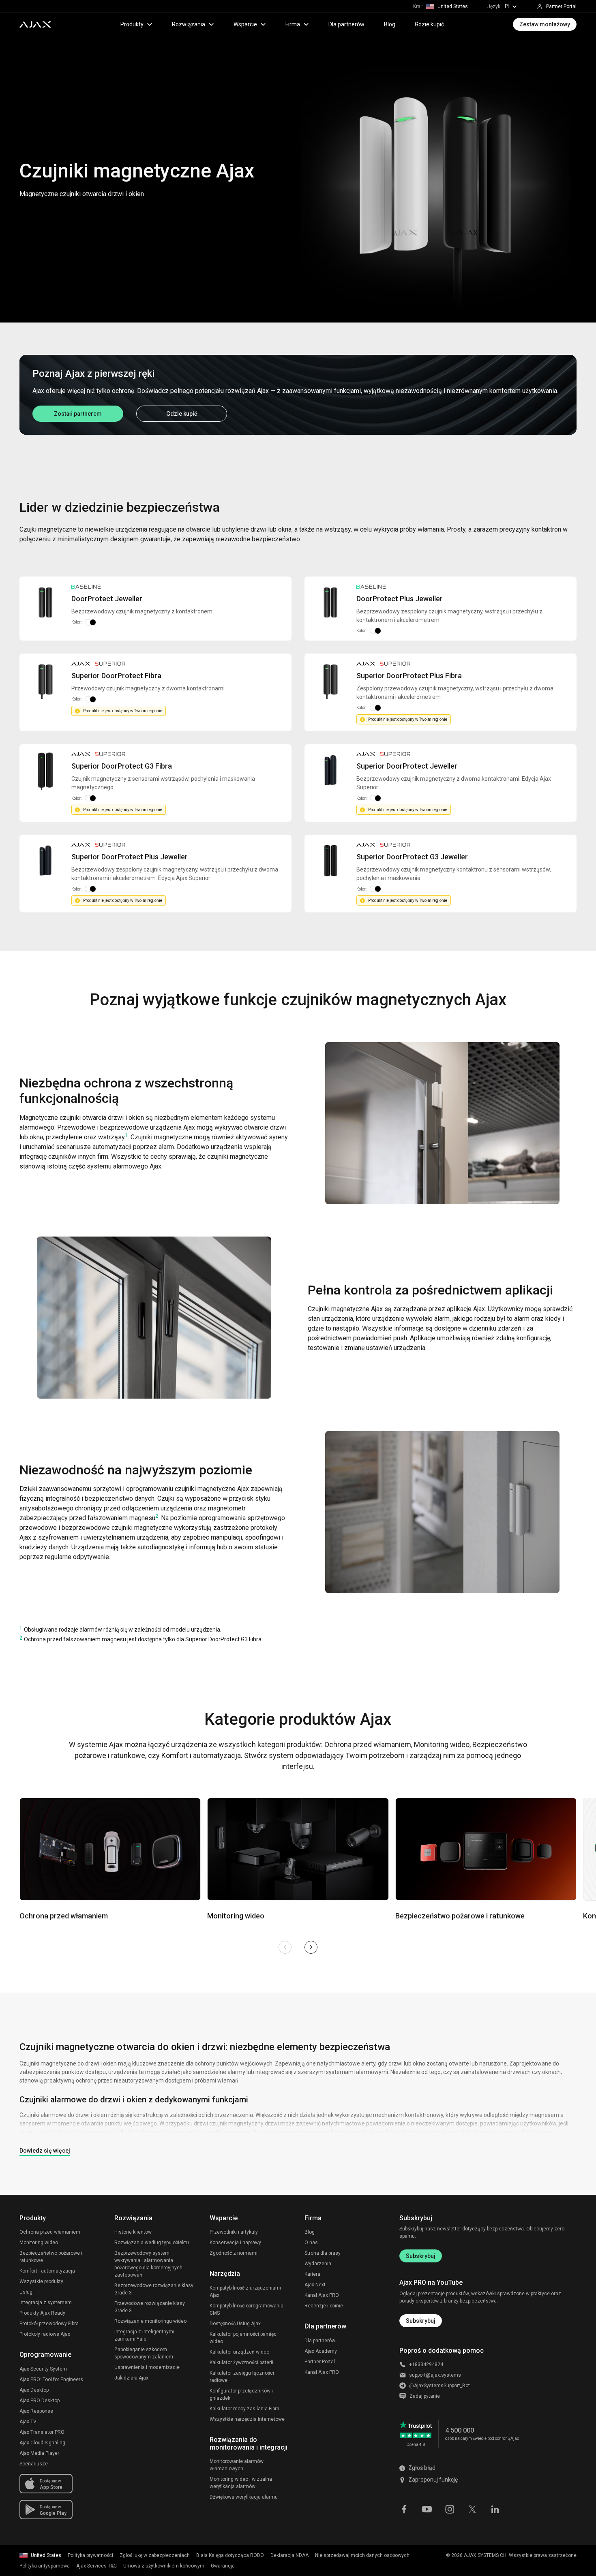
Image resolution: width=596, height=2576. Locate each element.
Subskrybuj (421, 2256)
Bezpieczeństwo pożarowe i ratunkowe (51, 2257)
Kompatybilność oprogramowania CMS (247, 2309)
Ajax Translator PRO (42, 2432)
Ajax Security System (43, 2369)
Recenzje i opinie (324, 2306)
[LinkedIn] (495, 2509)
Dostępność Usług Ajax (235, 2324)
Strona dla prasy (323, 2253)
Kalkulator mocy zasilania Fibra (244, 2409)
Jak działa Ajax (131, 2378)
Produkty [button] (132, 24)
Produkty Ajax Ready (42, 2313)
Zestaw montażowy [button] (545, 24)
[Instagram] (450, 2509)
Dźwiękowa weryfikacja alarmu (244, 2497)
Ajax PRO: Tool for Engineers (51, 2379)
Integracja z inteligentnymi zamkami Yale (144, 2335)
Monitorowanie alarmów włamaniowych (237, 2465)
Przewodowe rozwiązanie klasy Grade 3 (150, 2307)
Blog (390, 24)
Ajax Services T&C (96, 2566)
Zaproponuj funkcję (433, 2480)
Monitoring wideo (39, 2243)
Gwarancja (223, 2566)
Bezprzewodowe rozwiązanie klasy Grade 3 (154, 2289)
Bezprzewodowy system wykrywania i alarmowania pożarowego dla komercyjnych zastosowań (148, 2264)
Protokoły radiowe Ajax (45, 2334)
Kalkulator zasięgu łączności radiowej (242, 2377)
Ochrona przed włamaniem (50, 2232)
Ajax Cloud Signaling (42, 2443)
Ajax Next (315, 2285)
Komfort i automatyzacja (47, 2271)
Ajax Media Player (39, 2453)
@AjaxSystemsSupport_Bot (439, 2386)
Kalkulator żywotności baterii (241, 2362)
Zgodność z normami (234, 2253)
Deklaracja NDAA (289, 2555)
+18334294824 (426, 2365)
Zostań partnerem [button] (78, 414)
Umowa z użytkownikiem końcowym (164, 2566)
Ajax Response (36, 2411)
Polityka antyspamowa (45, 2566)
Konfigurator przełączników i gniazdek (241, 2394)
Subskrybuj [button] (421, 2321)
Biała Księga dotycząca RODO (230, 2555)
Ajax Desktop (34, 2390)
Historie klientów (133, 2232)
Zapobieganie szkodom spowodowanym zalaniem (144, 2353)
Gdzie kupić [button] (182, 414)
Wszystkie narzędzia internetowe (247, 2419)
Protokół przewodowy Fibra (49, 2324)
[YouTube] (427, 2509)
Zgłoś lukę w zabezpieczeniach (155, 2555)
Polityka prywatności (90, 2555)
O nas (311, 2243)
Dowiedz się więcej (45, 2151)
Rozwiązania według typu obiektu (152, 2243)
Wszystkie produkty (41, 2281)
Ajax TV (28, 2422)
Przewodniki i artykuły (234, 2232)
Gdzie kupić (429, 24)
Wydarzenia (318, 2264)
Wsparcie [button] (245, 24)
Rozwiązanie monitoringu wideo (150, 2321)
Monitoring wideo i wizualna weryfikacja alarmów (241, 2483)
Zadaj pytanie (425, 2396)
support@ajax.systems (435, 2375)
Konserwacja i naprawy (235, 2243)
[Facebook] (404, 2509)
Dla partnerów (346, 24)
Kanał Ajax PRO (322, 2295)
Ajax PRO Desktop (40, 2401)
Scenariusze (34, 2464)
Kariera (312, 2274)
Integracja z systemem (46, 2303)
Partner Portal (320, 2362)
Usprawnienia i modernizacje (147, 2367)
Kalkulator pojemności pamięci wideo (244, 2338)
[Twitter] (472, 2509)
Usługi (27, 2292)
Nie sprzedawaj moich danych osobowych (362, 2555)
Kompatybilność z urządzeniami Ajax (245, 2292)
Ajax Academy (321, 2351)
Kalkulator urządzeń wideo (239, 2352)
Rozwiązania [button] (189, 24)
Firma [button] (293, 24)
